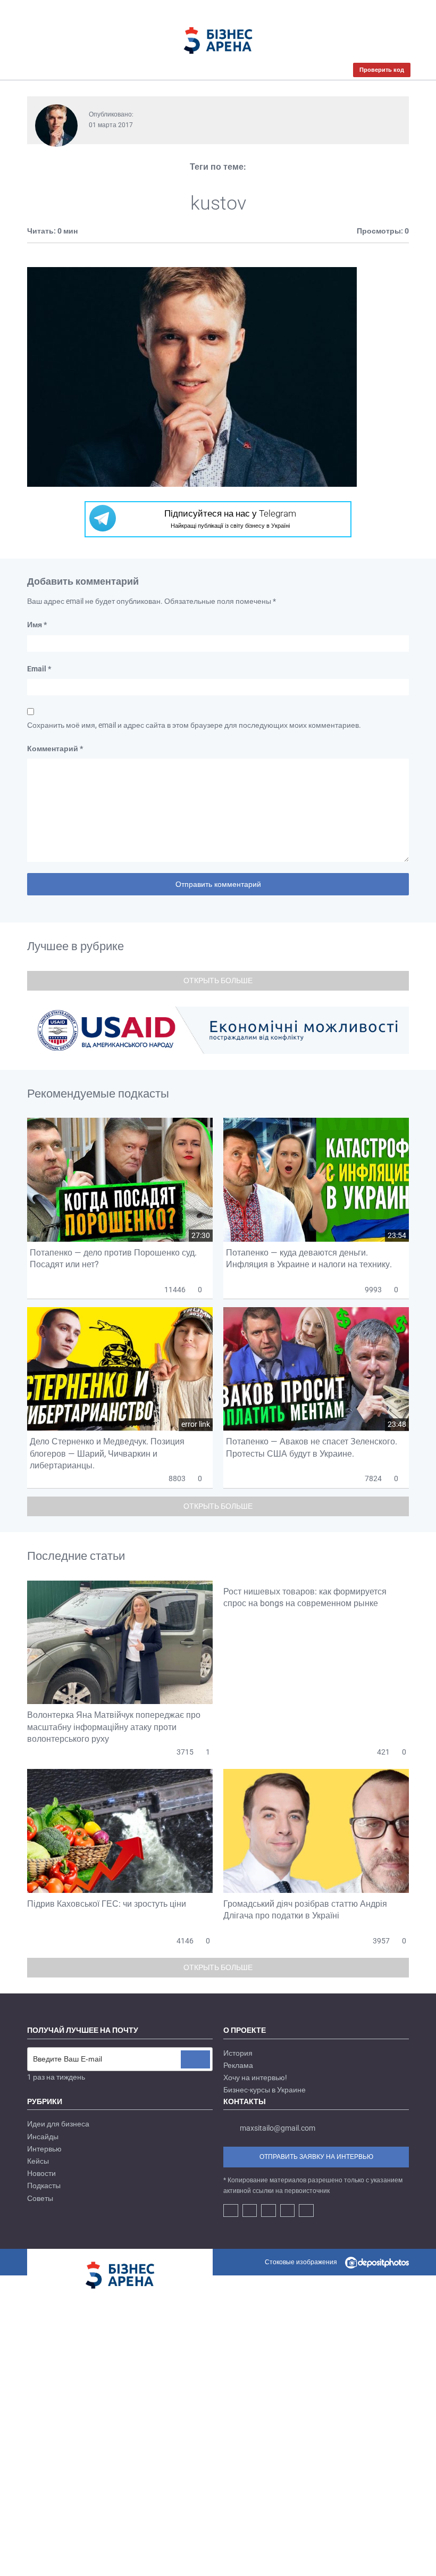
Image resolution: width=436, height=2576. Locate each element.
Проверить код (382, 70)
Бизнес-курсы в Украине (265, 2090)
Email (39, 669)
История (238, 2053)
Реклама (238, 2065)
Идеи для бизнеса (58, 2124)
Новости (41, 2173)
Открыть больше (218, 980)
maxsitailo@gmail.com (278, 2128)
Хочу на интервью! (255, 2078)
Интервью (44, 2149)
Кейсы (38, 2161)
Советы (40, 2198)
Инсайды (43, 2137)
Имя (37, 625)
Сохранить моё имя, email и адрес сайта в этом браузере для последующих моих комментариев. (194, 725)
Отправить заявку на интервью (316, 2157)
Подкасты (44, 2186)
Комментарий (55, 749)
